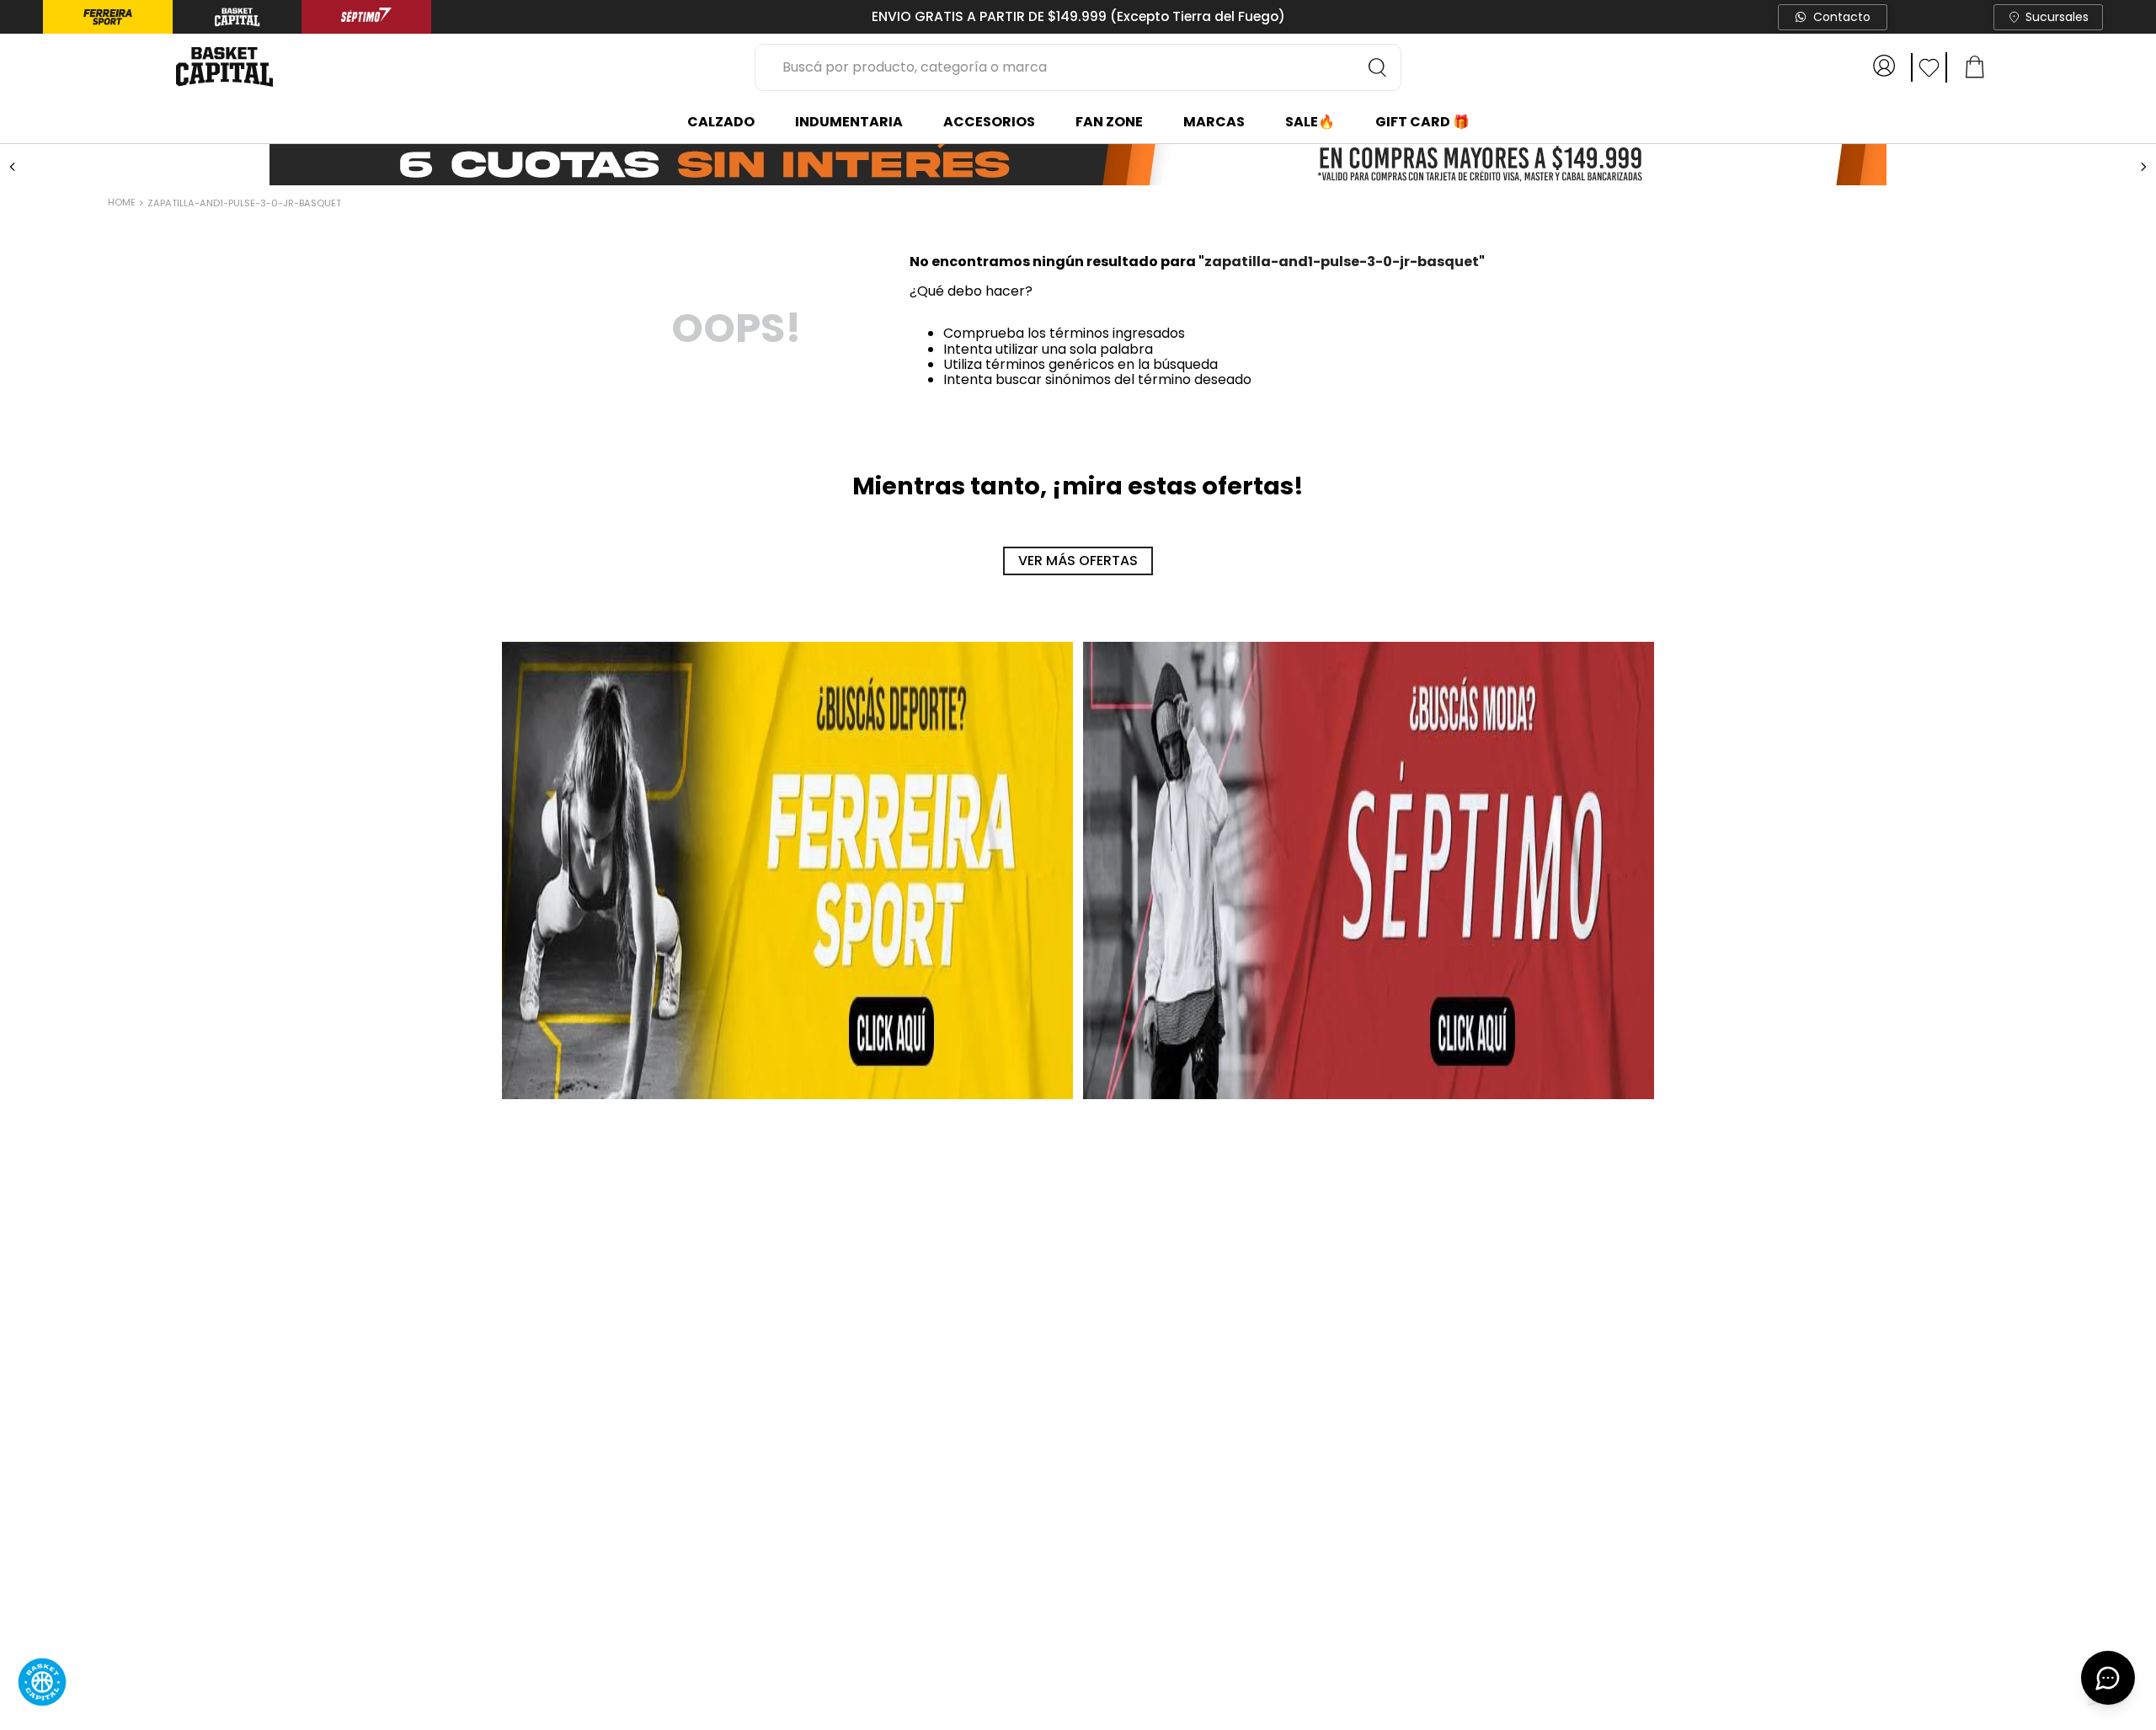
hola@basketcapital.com (1264, 1668)
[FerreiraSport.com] (787, 1135)
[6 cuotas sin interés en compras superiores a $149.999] (1078, 166)
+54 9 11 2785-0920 (1244, 1690)
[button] (165, 542)
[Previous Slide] (13, 167)
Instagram (1627, 1647)
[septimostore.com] (1369, 1135)
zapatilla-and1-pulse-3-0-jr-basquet (244, 203)
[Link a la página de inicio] (123, 204)
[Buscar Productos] (1378, 67)
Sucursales (2057, 17)
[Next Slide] (2143, 167)
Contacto (1842, 17)
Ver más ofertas (1078, 826)
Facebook (1625, 1668)
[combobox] (1078, 67)
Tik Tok (1616, 1690)
